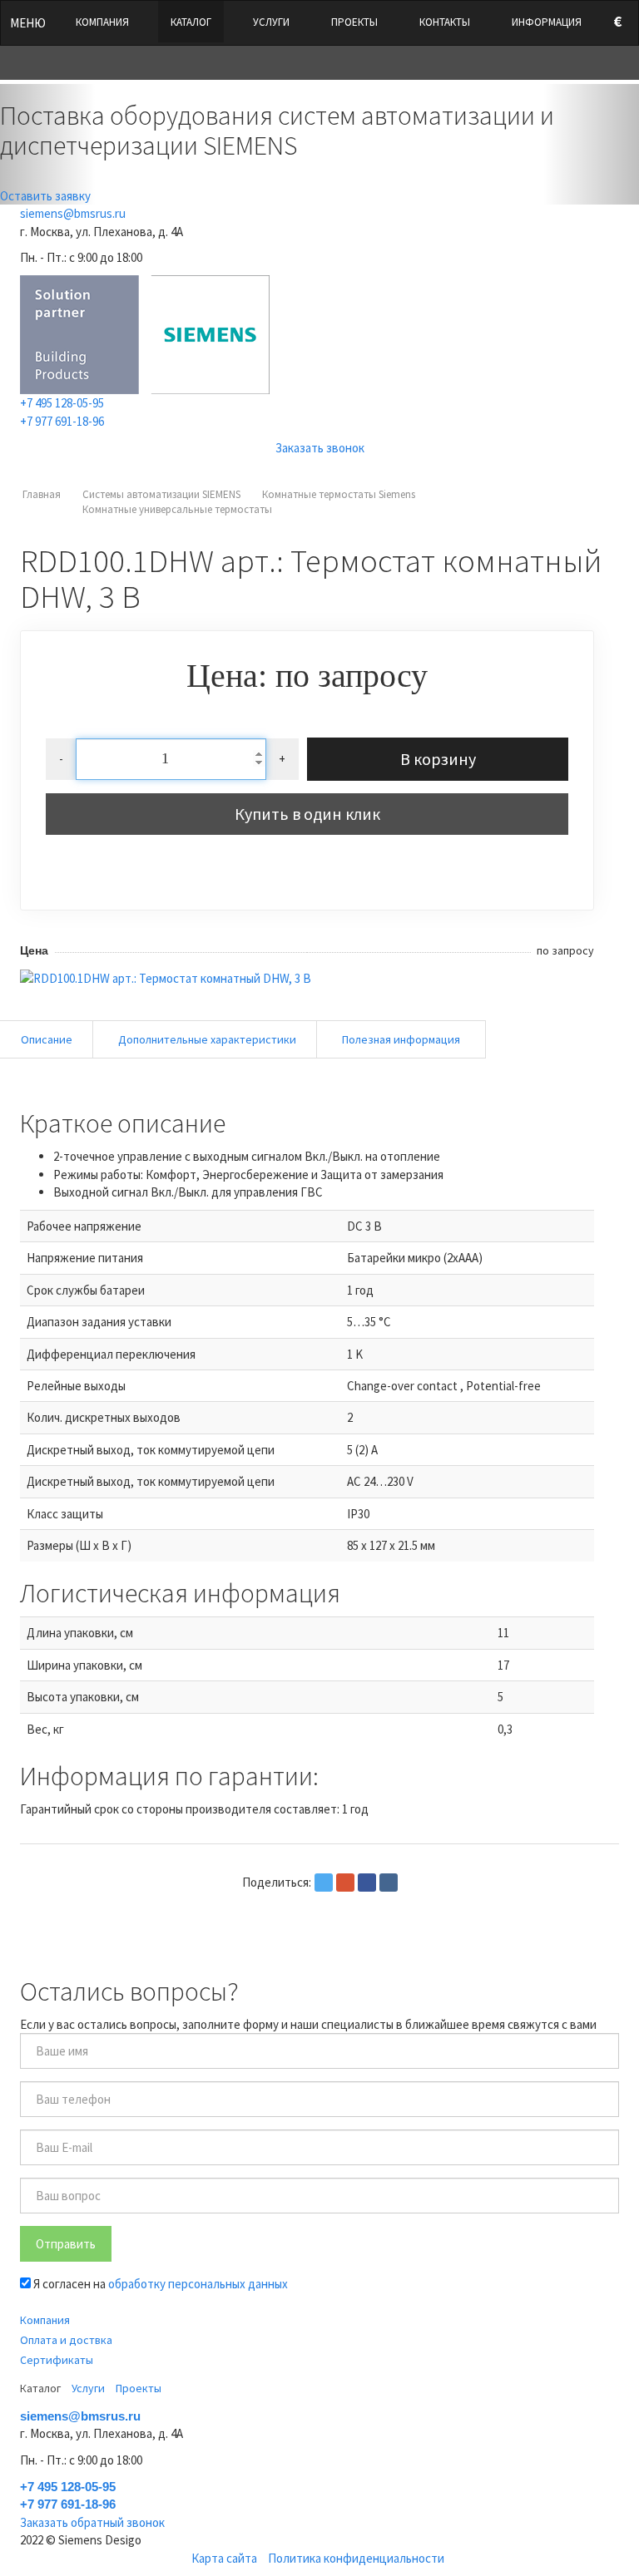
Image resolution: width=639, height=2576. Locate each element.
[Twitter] (324, 1883)
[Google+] (345, 1883)
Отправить (66, 2244)
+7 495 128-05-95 (62, 403)
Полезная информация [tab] (401, 1039)
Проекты (354, 22)
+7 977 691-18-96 (62, 421)
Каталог (191, 22)
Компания (102, 22)
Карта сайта (224, 2558)
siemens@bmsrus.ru (73, 213)
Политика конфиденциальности (356, 2558)
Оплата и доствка (66, 2340)
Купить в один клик (307, 814)
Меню (28, 23)
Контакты (445, 22)
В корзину (438, 759)
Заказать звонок (320, 448)
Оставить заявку (45, 196)
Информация (547, 22)
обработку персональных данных (198, 2284)
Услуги (271, 22)
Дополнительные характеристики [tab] (207, 1039)
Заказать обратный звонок (92, 2522)
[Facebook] (367, 1883)
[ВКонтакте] (389, 1883)
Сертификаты (57, 2360)
